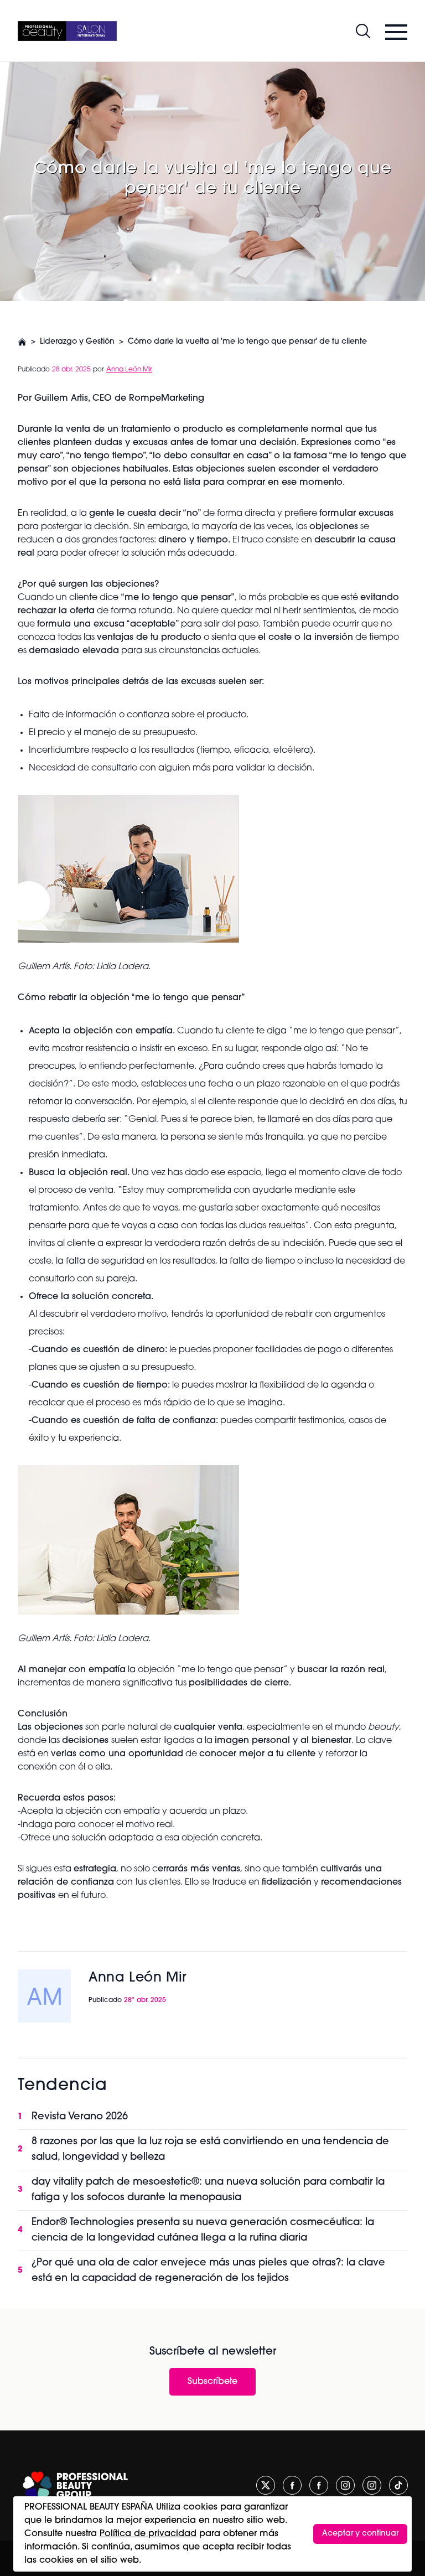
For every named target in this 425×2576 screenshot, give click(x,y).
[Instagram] (345, 2485)
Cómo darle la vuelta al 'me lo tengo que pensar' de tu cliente (247, 342)
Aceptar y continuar (360, 2534)
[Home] (67, 31)
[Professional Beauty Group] (75, 2486)
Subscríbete (212, 2382)
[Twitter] (266, 2485)
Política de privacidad (148, 2534)
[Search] (363, 31)
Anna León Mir (129, 370)
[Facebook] (292, 2485)
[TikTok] (398, 2485)
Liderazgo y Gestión (77, 342)
